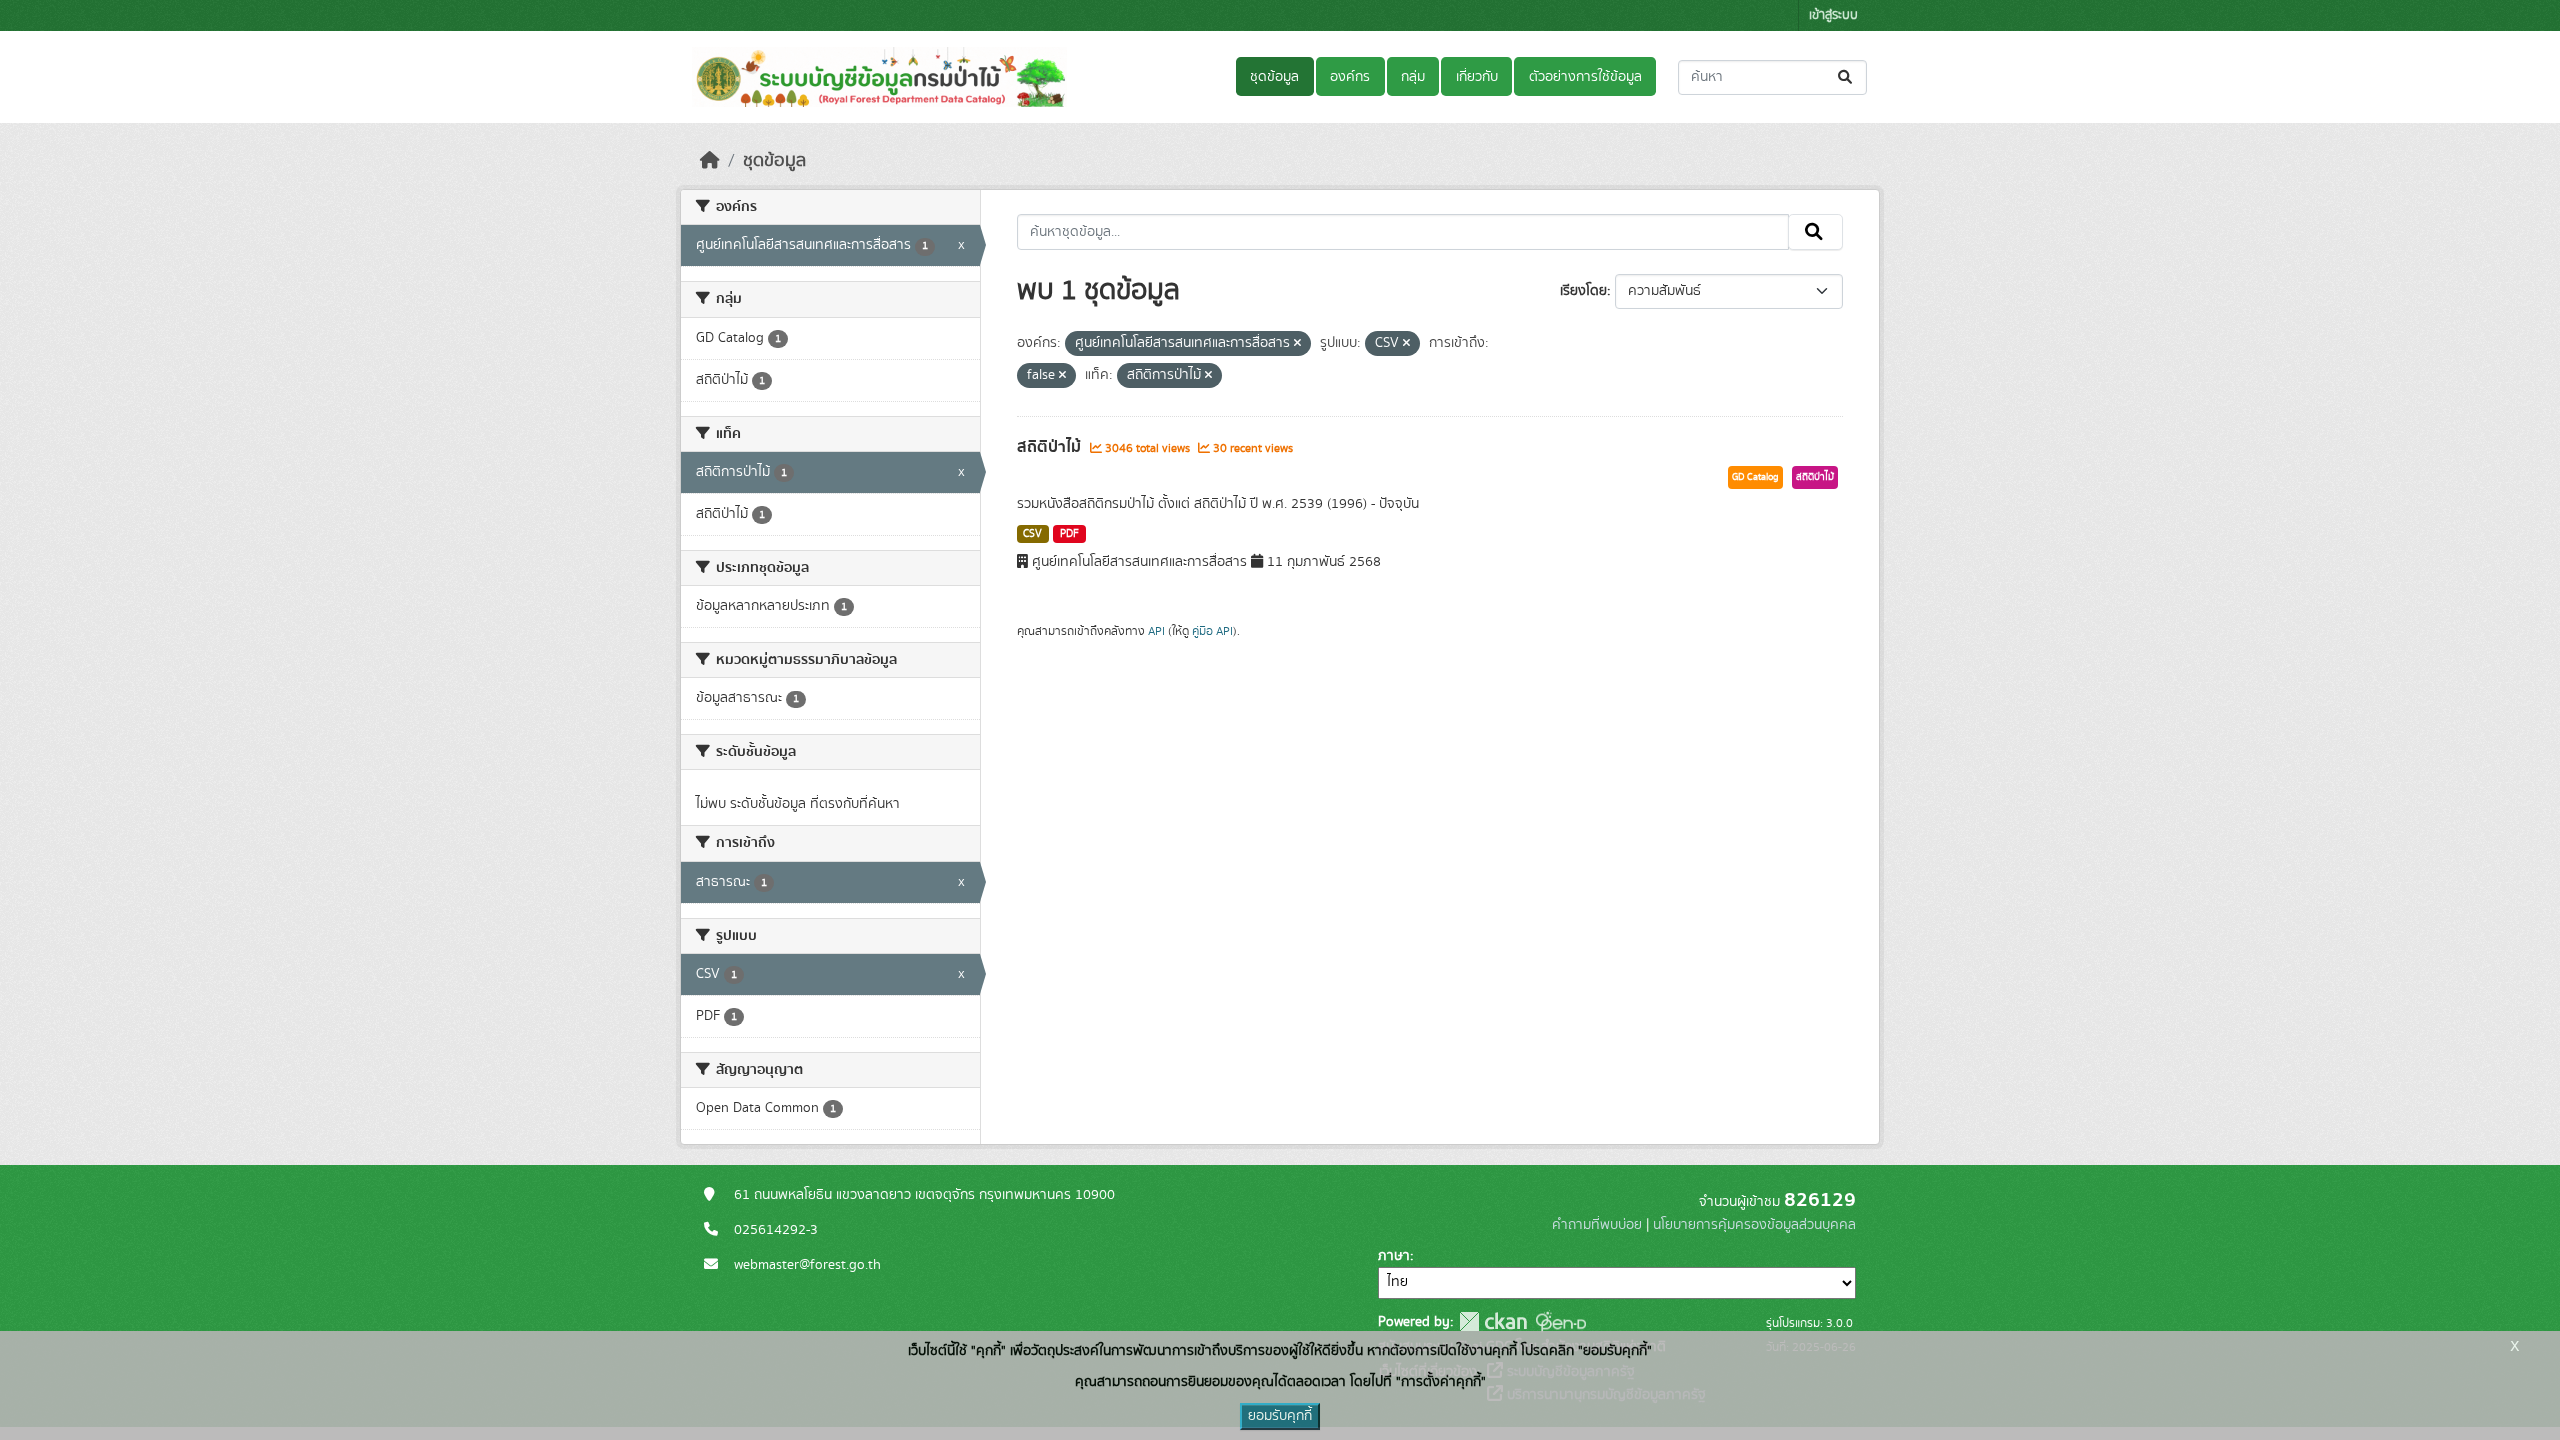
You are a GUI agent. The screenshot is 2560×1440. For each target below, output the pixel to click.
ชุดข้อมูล (1274, 77)
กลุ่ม (1413, 77)
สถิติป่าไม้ (1051, 447)
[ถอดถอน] (1297, 344)
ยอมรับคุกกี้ (1280, 1416)
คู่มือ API (1212, 631)
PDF (1069, 534)
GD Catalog (1755, 477)
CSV (1032, 534)
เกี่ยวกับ (1477, 77)
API (1156, 631)
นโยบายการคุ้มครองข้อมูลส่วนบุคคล (1754, 1225)
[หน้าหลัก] (710, 161)
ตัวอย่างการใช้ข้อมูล (1585, 77)
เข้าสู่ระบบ (1833, 15)
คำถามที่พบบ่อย (1597, 1225)
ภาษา (1394, 1256)
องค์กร (1350, 77)
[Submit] (1846, 77)
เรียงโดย (1583, 291)
